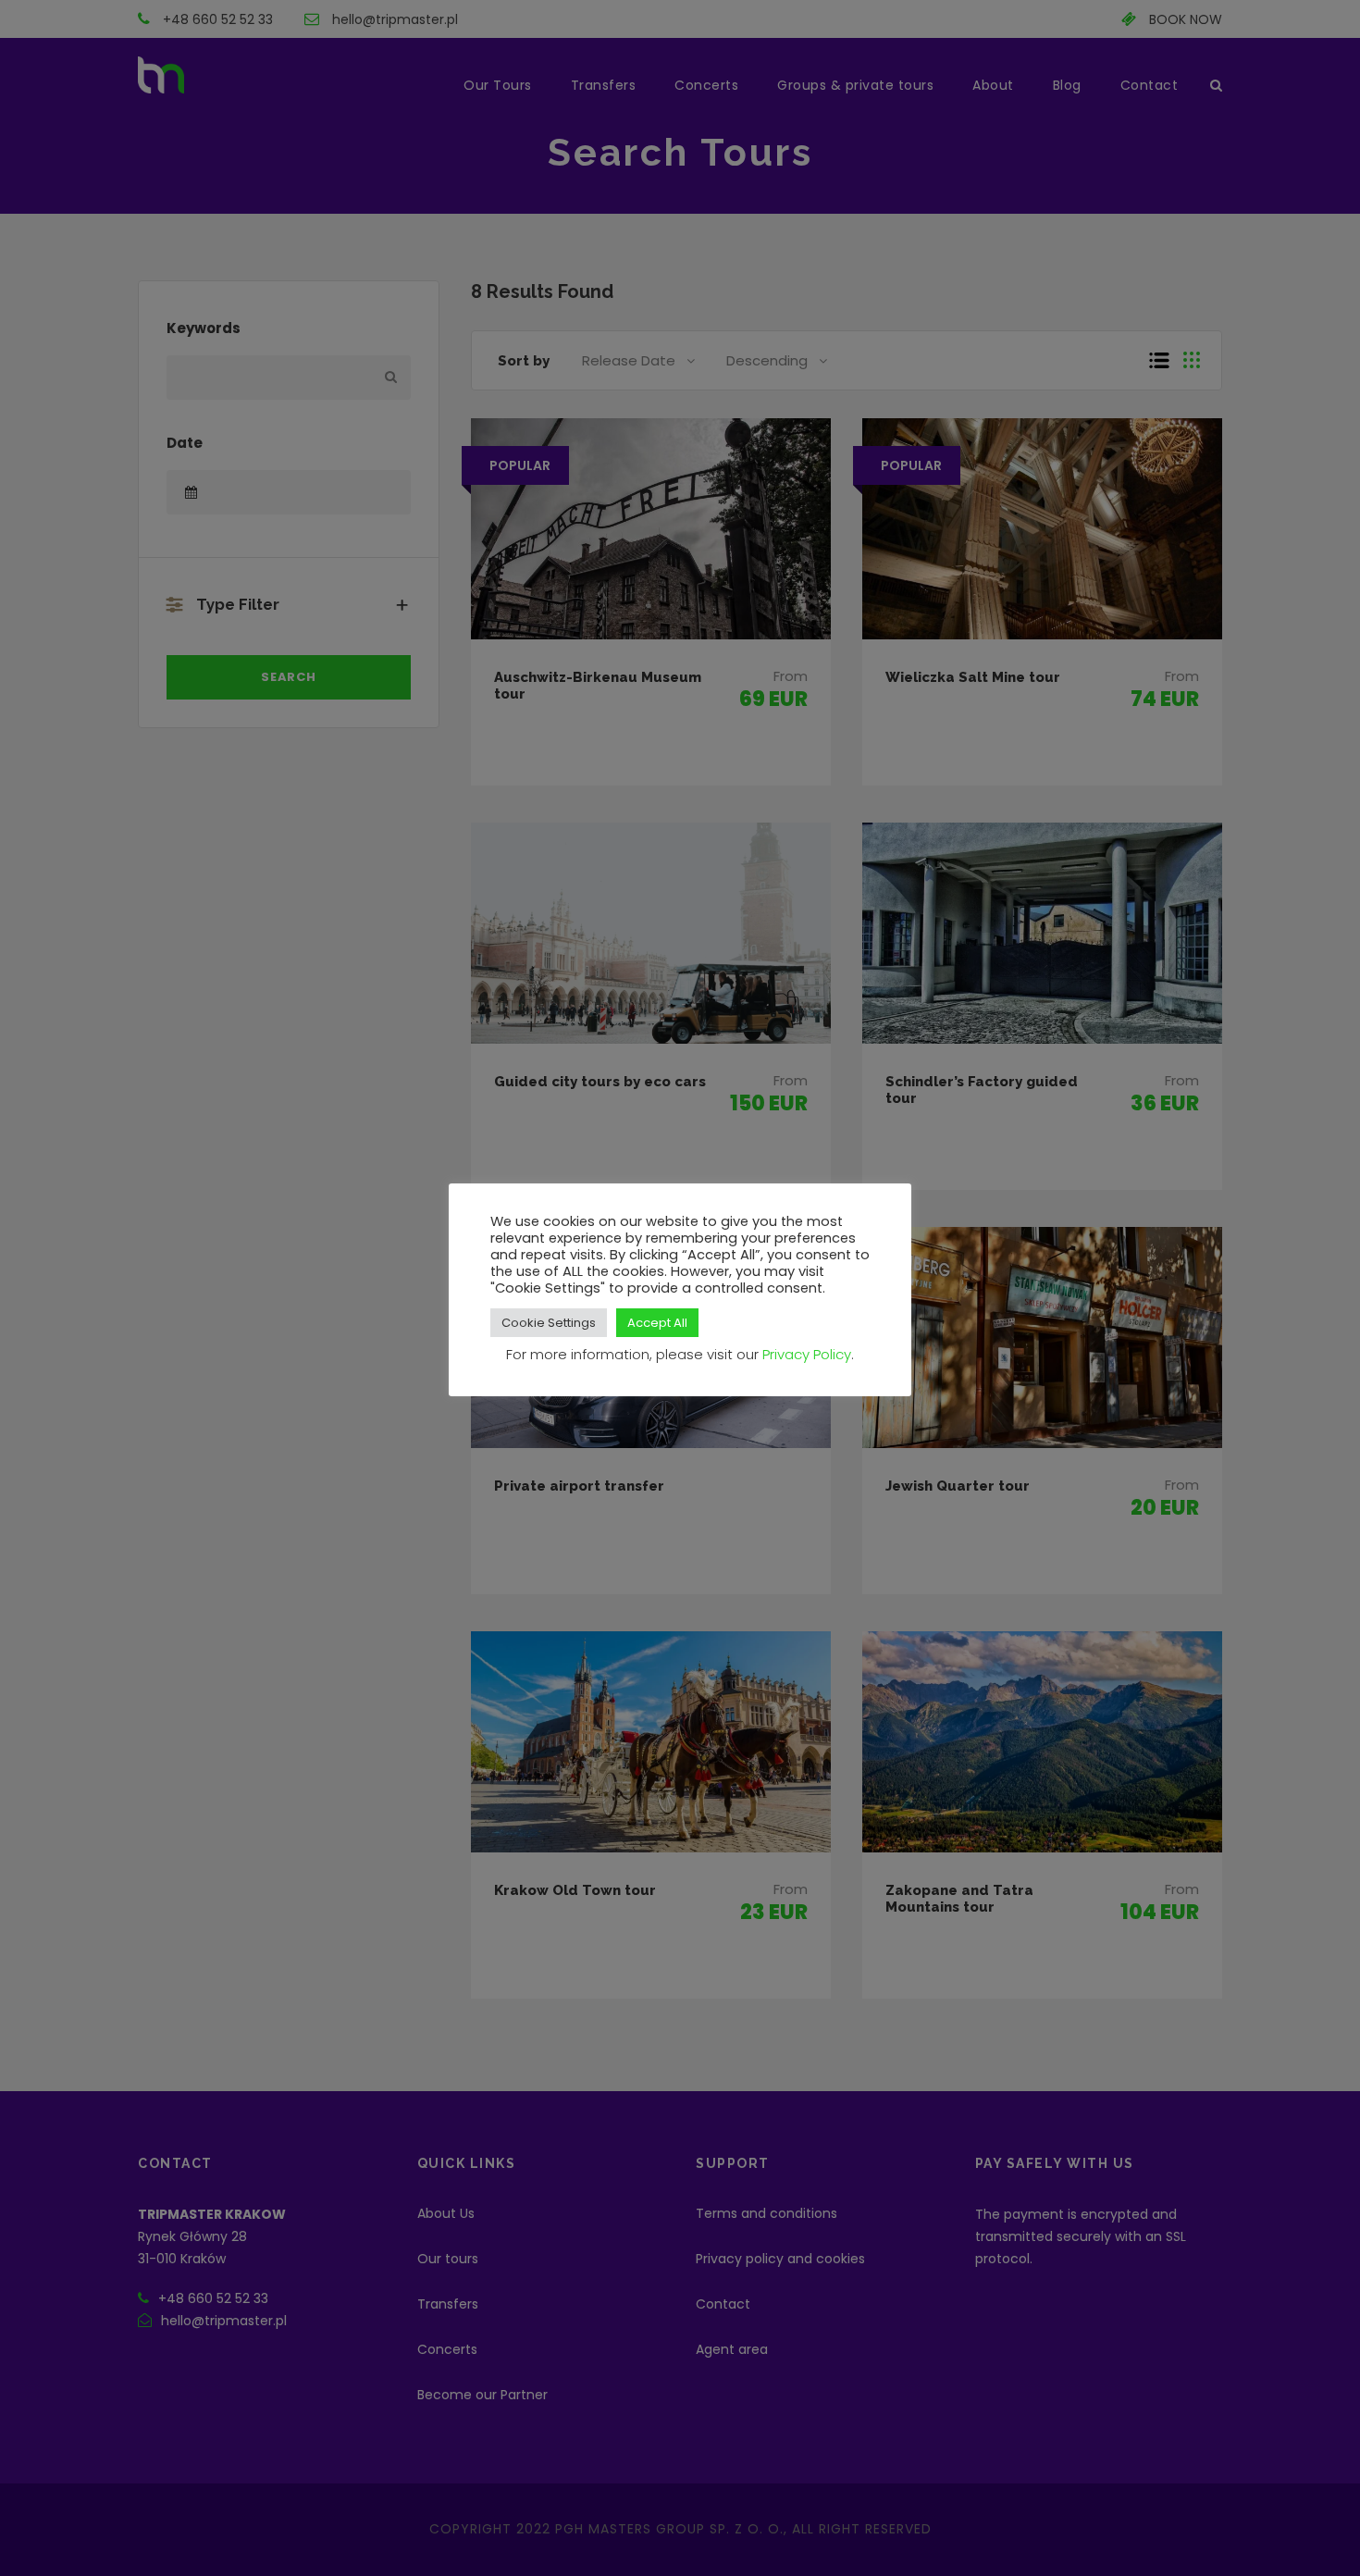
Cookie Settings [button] (549, 1323)
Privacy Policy (807, 1354)
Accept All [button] (657, 1323)
